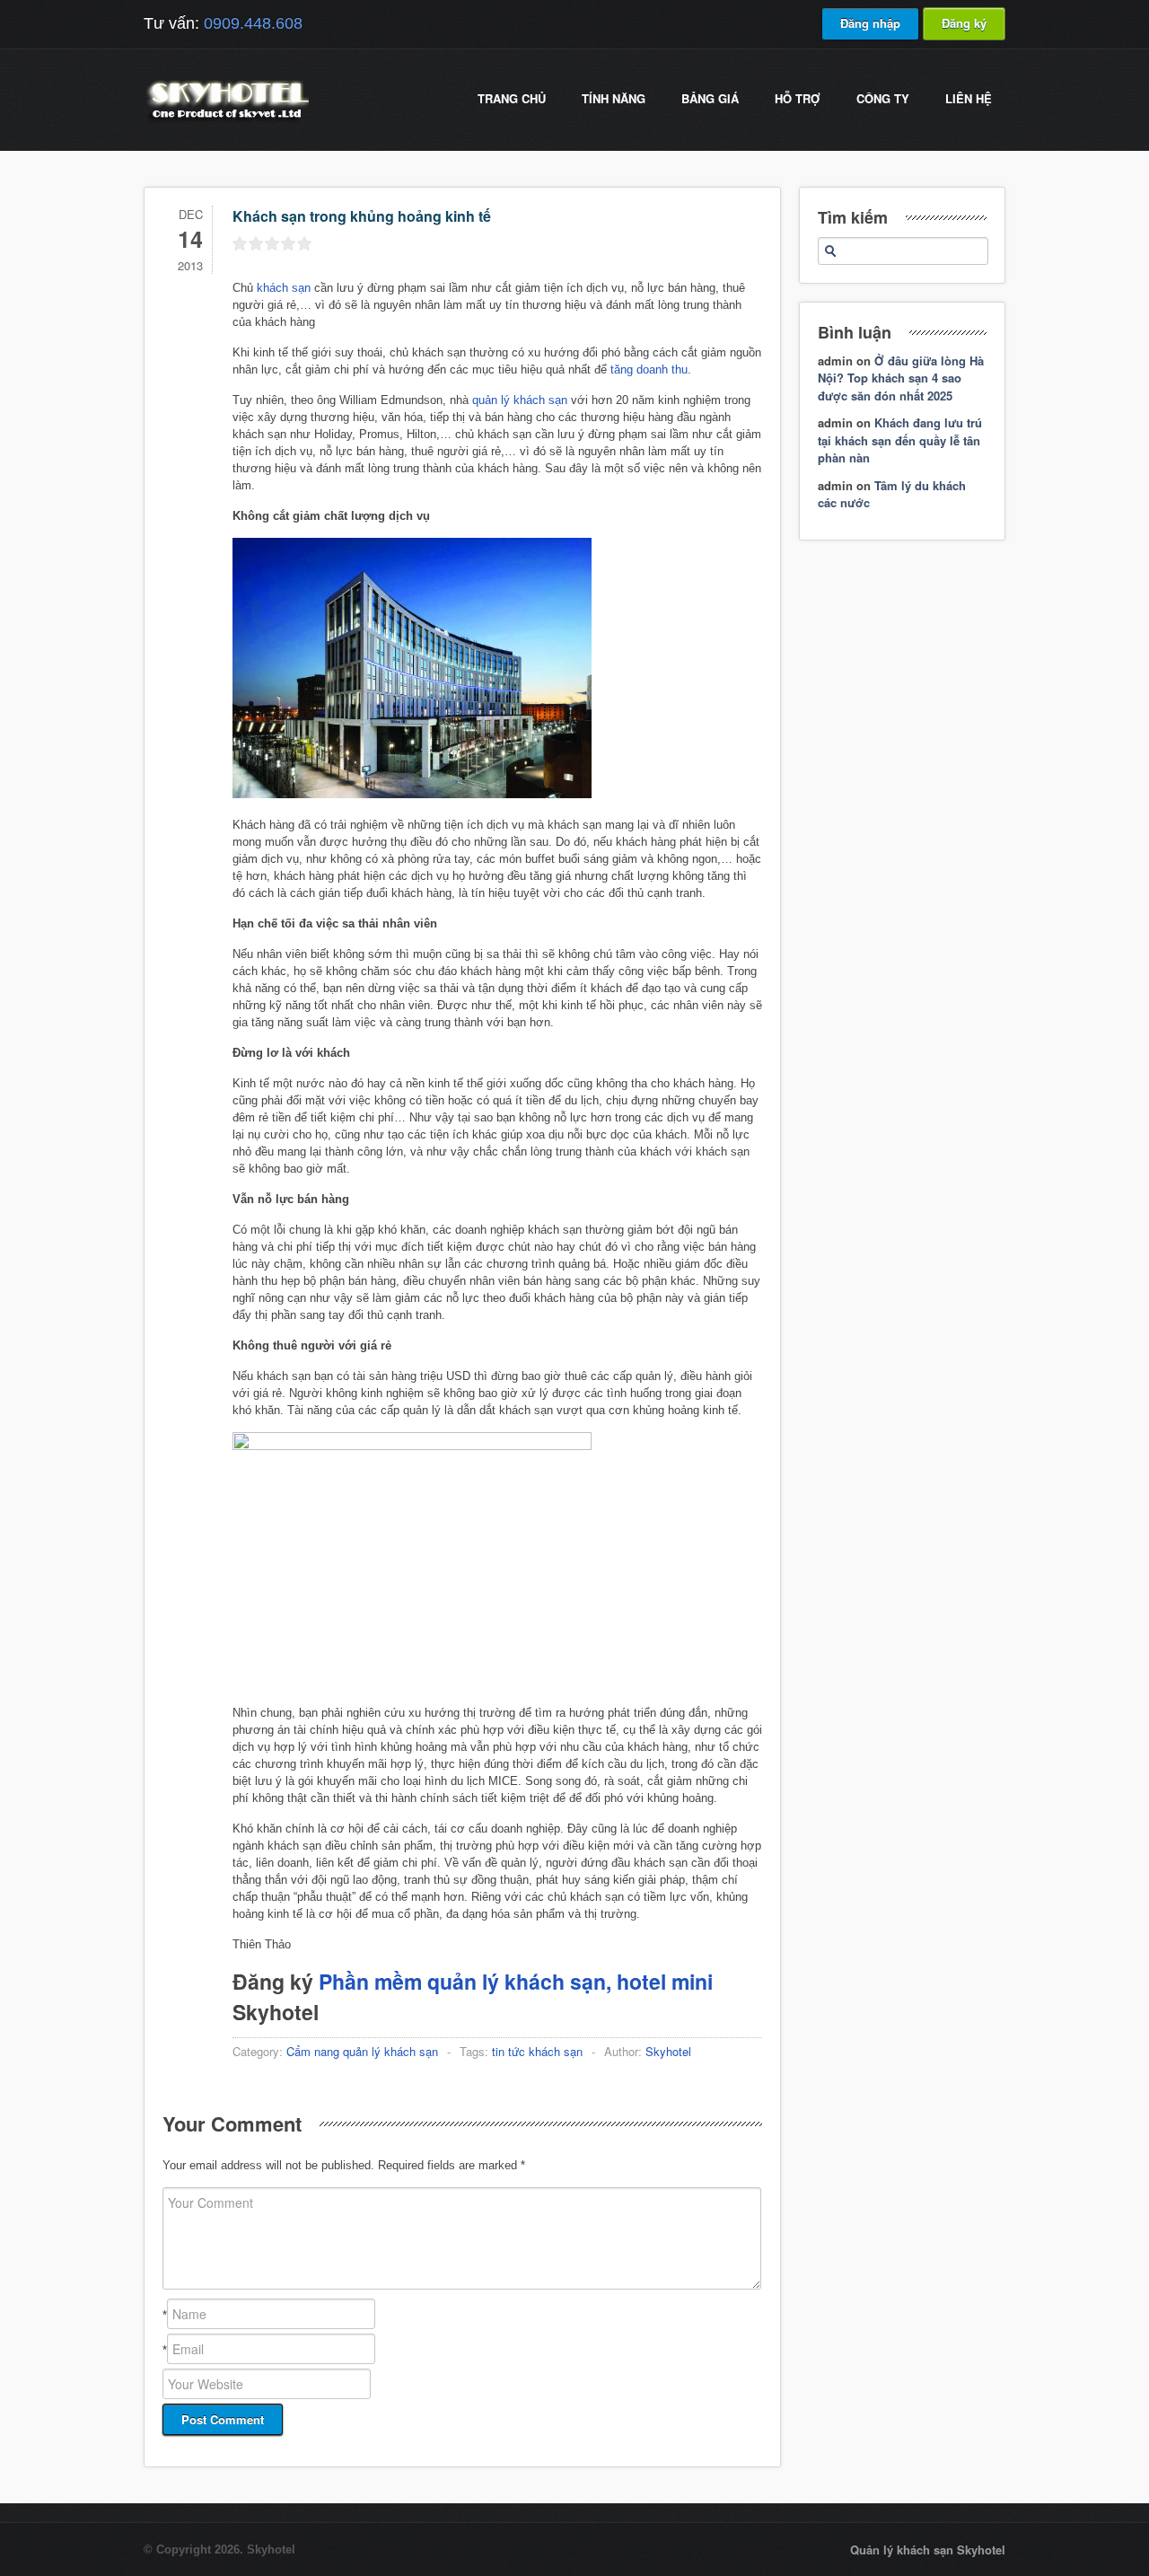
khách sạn (284, 288)
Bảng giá (710, 98)
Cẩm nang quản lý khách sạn (362, 2051)
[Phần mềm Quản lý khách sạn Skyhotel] (226, 121)
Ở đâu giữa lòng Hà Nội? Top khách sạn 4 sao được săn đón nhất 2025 (901, 378)
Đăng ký (964, 23)
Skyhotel (668, 2051)
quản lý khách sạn (520, 400)
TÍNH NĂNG (614, 98)
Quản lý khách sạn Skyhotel (928, 2550)
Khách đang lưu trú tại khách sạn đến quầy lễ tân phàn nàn (900, 440)
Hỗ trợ (798, 98)
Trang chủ (512, 98)
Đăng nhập (870, 23)
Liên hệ (969, 98)
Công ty (883, 98)
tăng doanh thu (649, 369)
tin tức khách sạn (537, 2051)
